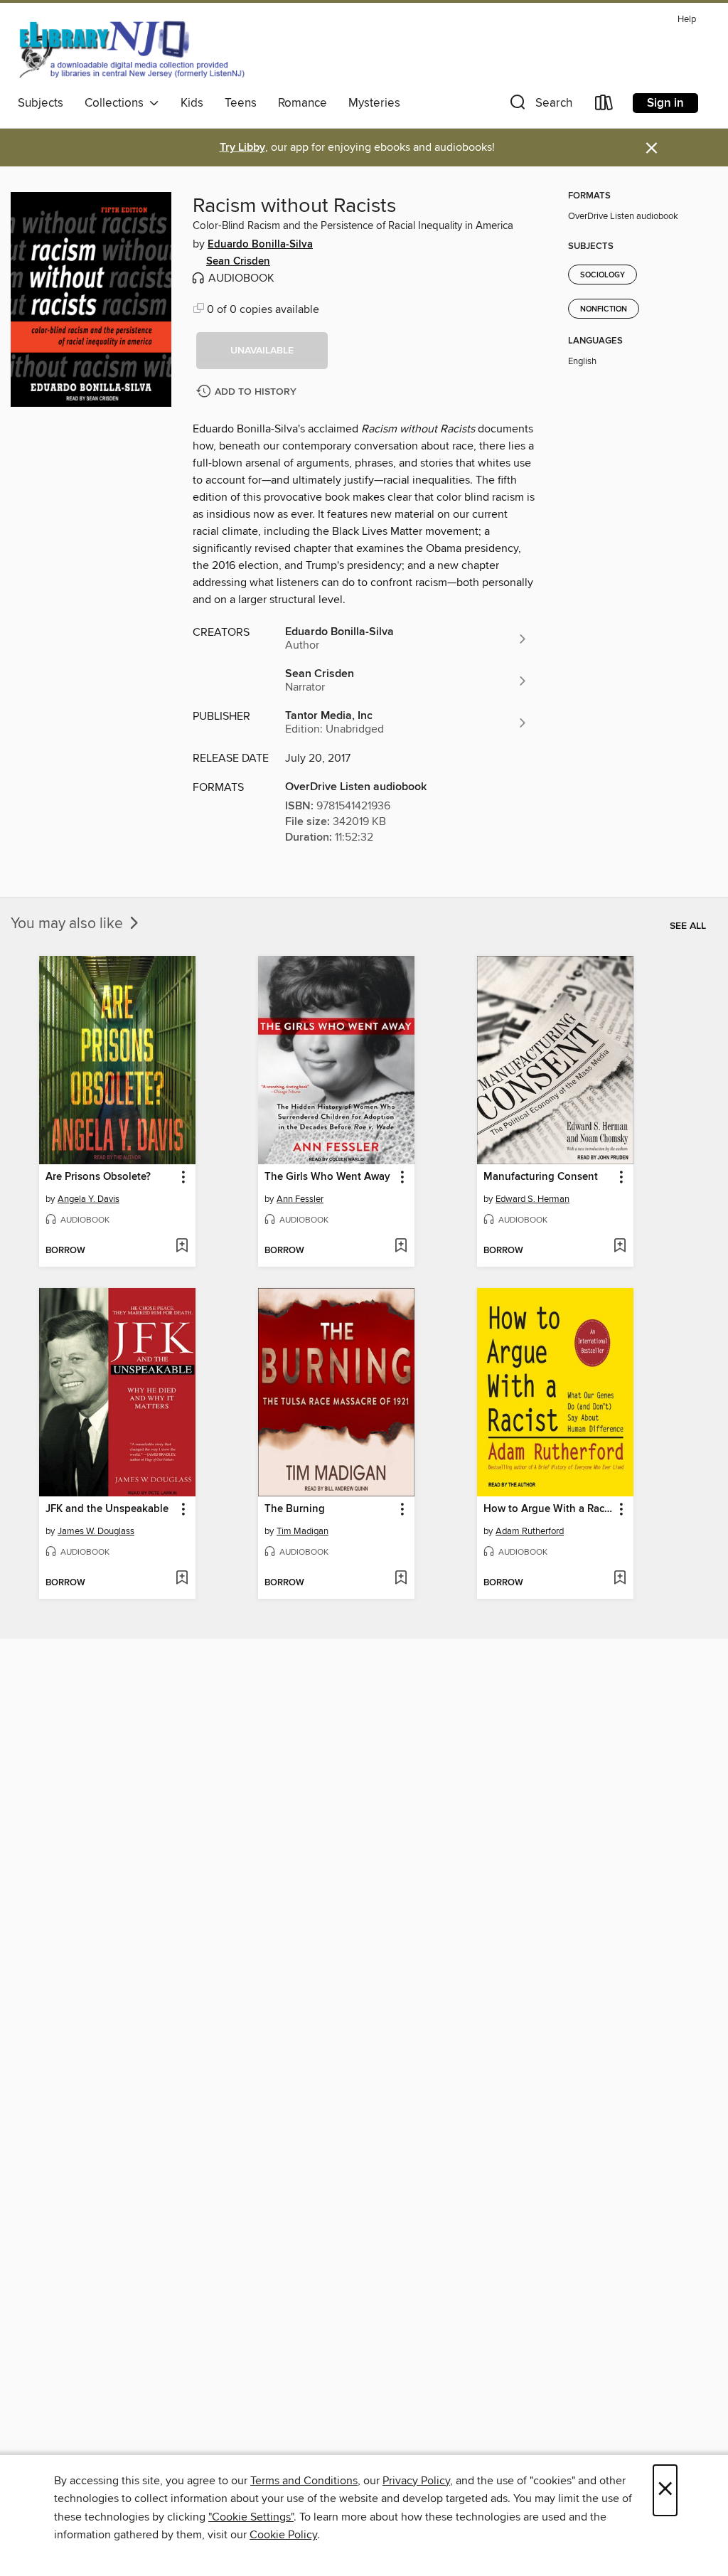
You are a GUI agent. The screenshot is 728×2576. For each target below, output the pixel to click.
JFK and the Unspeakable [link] (107, 1509)
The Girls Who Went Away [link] (327, 1177)
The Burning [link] (295, 1509)
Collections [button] (117, 103)
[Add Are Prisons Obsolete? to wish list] (182, 1247)
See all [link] (688, 926)
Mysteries (374, 103)
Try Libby (242, 148)
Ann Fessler (300, 1199)
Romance (303, 103)
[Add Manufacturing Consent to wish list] (620, 1247)
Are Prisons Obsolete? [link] (98, 1177)
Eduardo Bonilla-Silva (260, 245)
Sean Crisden (238, 262)
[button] (540, 106)
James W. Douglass (96, 1531)
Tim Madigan (303, 1531)
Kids (192, 103)
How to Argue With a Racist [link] (548, 1509)
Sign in (665, 103)
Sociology (603, 275)
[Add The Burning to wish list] (401, 1579)
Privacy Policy (416, 2481)
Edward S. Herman (532, 1199)
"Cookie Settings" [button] (251, 2517)
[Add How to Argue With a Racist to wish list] (620, 1579)
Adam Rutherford (530, 1531)
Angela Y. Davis (89, 1199)
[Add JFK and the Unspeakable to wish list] (182, 1579)
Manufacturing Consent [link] (541, 1177)
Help (687, 20)
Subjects (41, 103)
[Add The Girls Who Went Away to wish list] (401, 1247)
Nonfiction (604, 309)
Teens (241, 103)
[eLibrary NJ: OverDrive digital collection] (131, 49)
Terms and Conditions (304, 2481)
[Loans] (604, 106)
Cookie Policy (283, 2535)
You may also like (69, 924)
